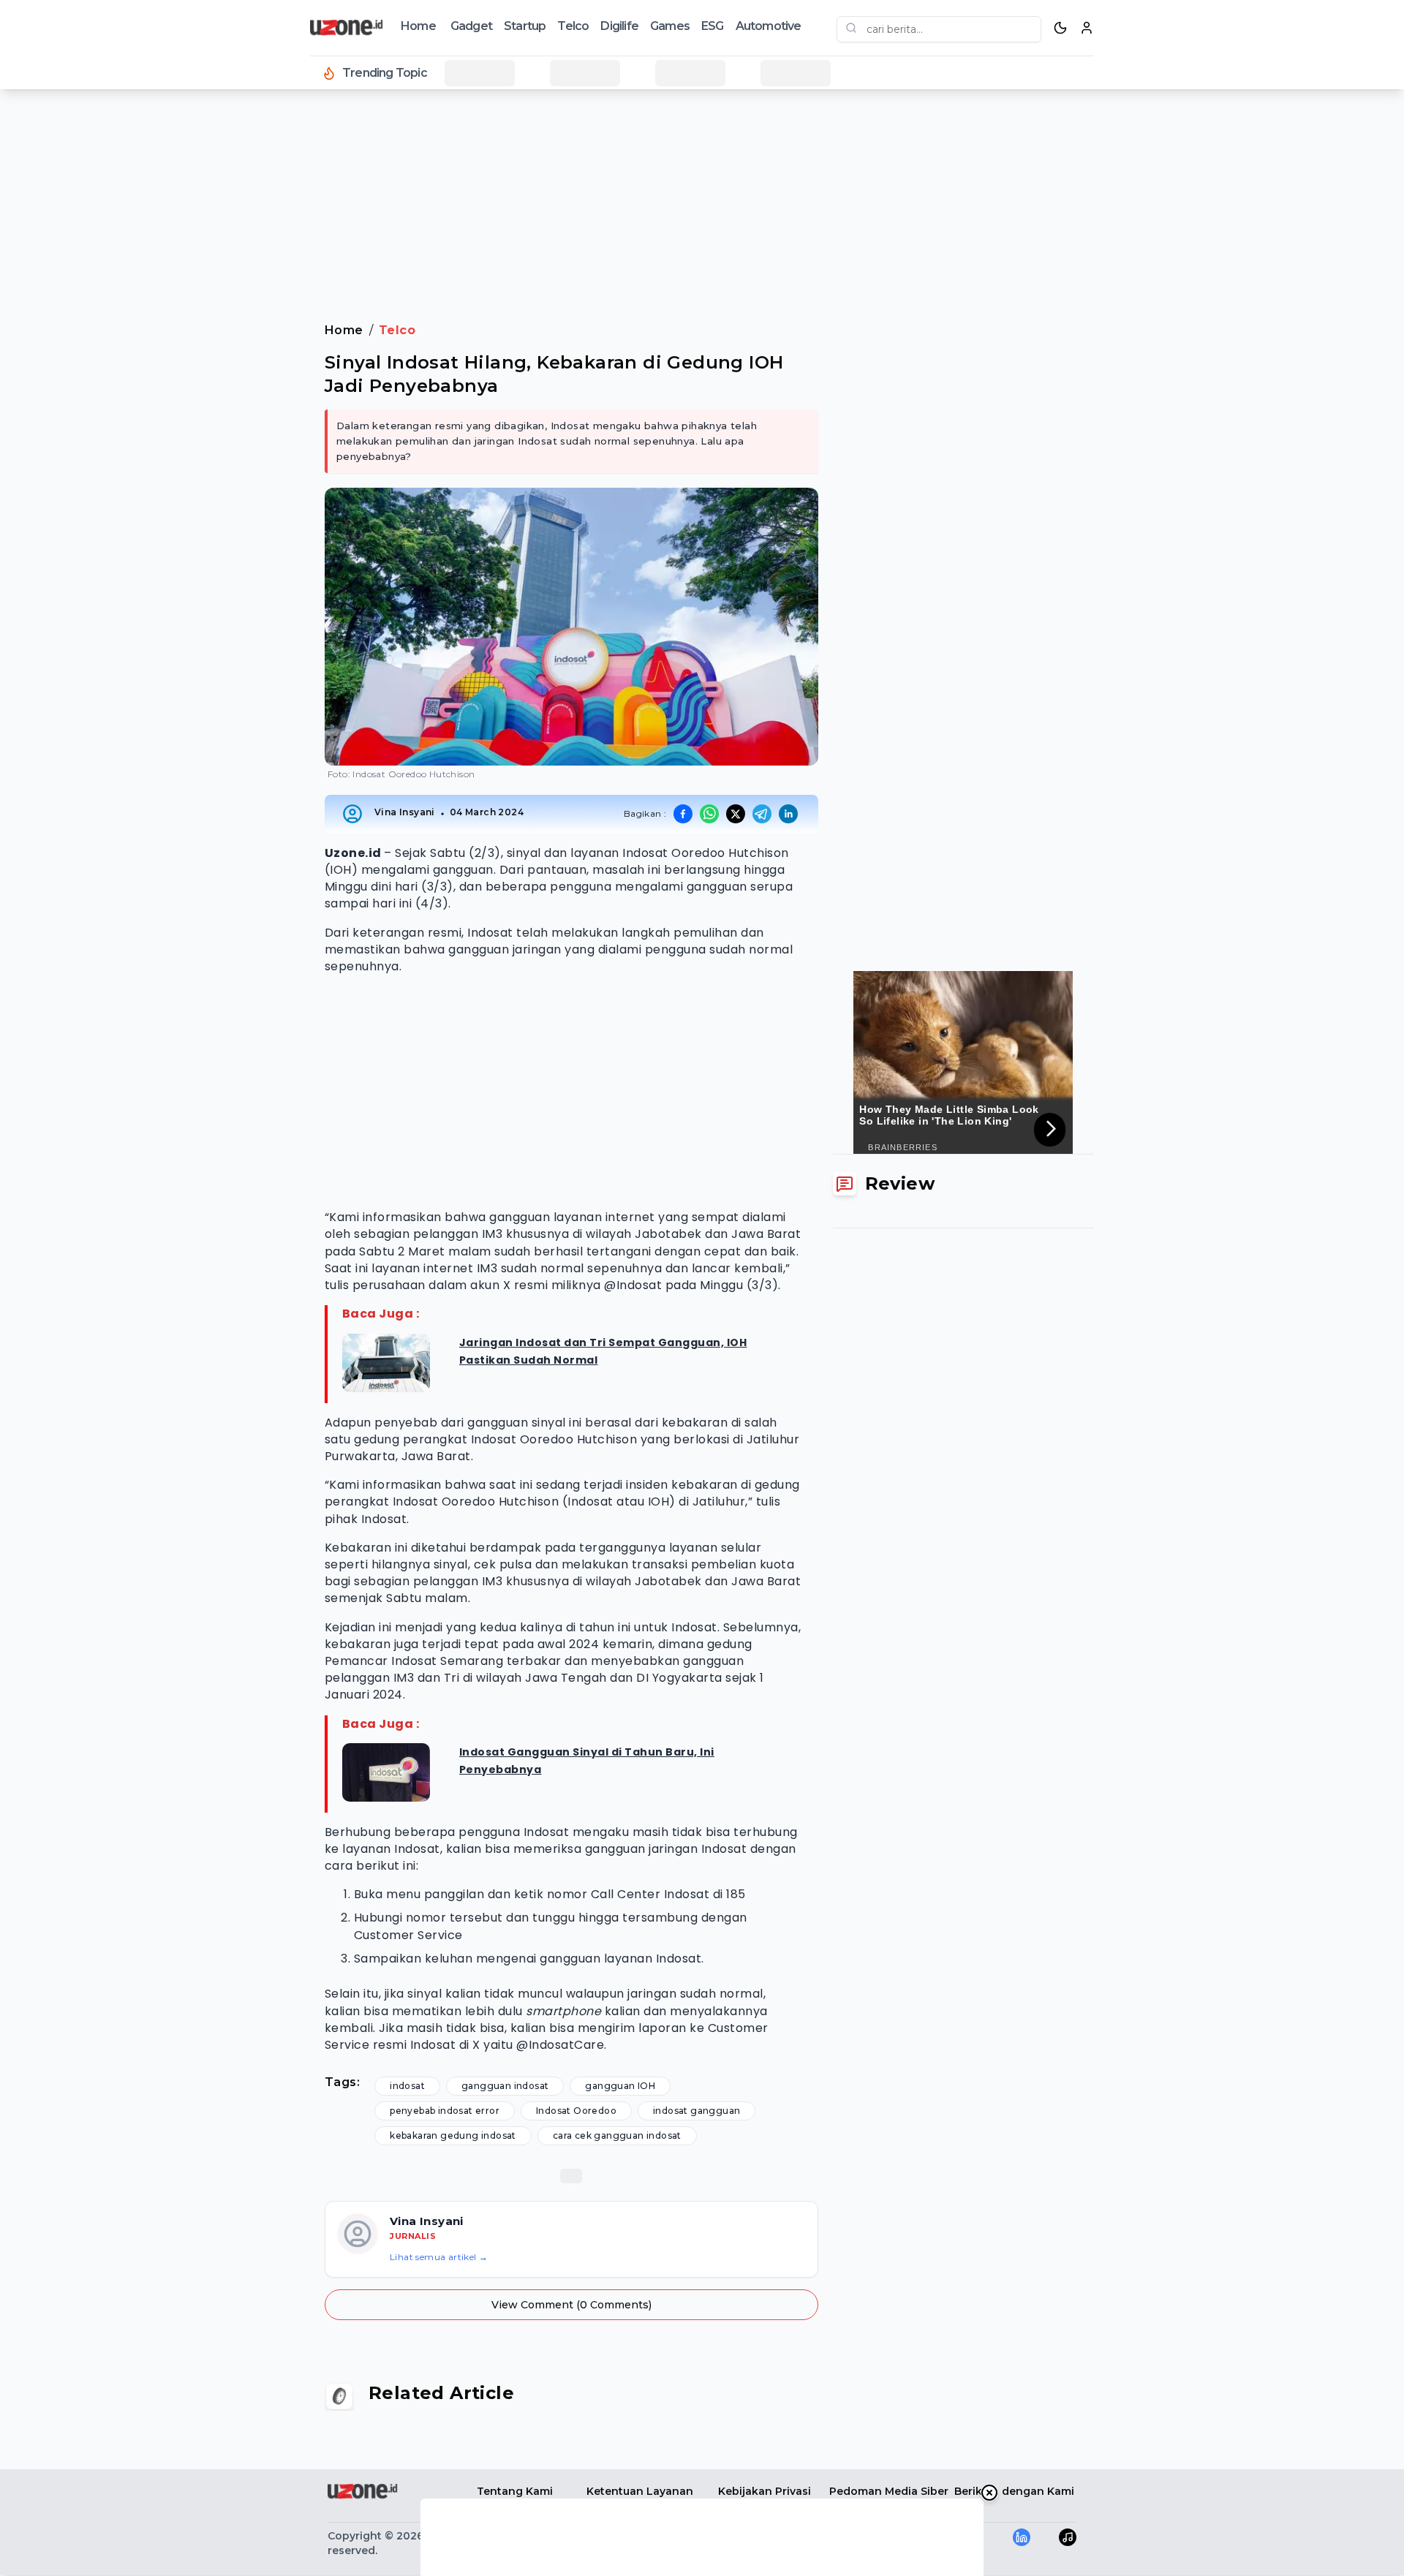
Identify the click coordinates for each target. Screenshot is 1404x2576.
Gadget (471, 26)
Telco (573, 26)
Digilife (619, 26)
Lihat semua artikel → (439, 2257)
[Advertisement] (70, 336)
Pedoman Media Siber (889, 2491)
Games (670, 26)
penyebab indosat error (445, 2111)
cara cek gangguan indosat (617, 2135)
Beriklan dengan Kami (1014, 2491)
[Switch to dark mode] (1060, 28)
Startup (525, 26)
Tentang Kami (515, 2491)
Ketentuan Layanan (640, 2491)
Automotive (769, 26)
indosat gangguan (697, 2111)
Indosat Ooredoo (576, 2111)
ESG (713, 26)
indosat (407, 2086)
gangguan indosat (505, 2086)
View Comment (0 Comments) (571, 2305)
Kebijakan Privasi (765, 2491)
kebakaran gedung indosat (453, 2135)
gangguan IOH (620, 2086)
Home (418, 26)
